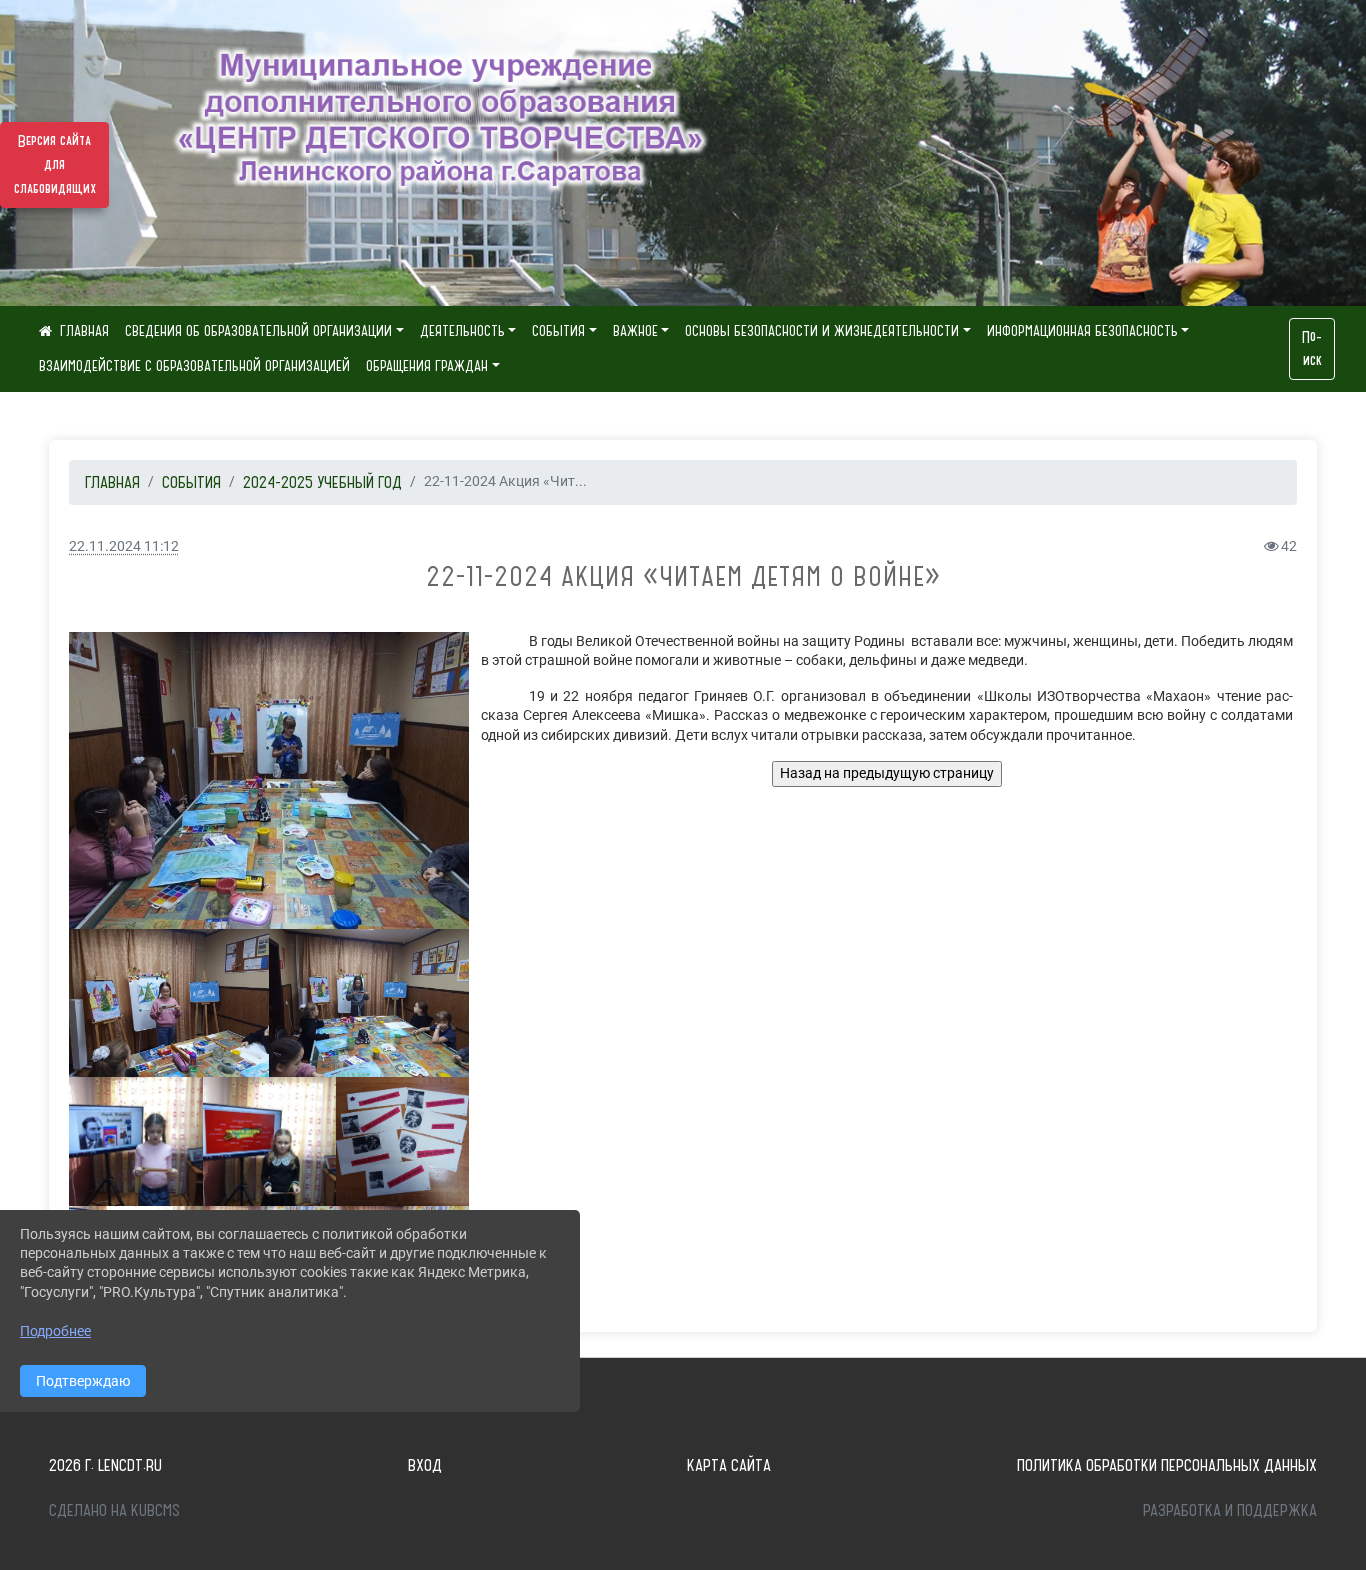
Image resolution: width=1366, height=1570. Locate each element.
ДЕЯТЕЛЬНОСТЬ (462, 331)
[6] (402, 1141)
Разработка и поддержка (1230, 1510)
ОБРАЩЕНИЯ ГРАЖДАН (427, 366)
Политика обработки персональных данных (1167, 1465)
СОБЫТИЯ (558, 331)
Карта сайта (729, 1465)
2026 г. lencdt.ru (105, 1465)
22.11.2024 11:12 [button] (124, 546)
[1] (269, 1141)
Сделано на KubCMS (114, 1510)
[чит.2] (169, 1003)
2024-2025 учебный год (322, 482)
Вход (425, 1465)
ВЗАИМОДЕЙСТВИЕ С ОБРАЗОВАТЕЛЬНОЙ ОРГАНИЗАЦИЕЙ (194, 366)
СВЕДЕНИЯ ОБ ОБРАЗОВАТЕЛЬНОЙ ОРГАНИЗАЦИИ (258, 331)
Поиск (1312, 349)
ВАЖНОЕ (635, 331)
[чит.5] (369, 1003)
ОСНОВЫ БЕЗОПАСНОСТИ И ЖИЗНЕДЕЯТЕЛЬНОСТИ (822, 331)
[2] (135, 1141)
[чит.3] (269, 780)
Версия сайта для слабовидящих (55, 165)
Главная (112, 482)
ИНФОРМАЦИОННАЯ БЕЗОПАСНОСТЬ (1082, 331)
